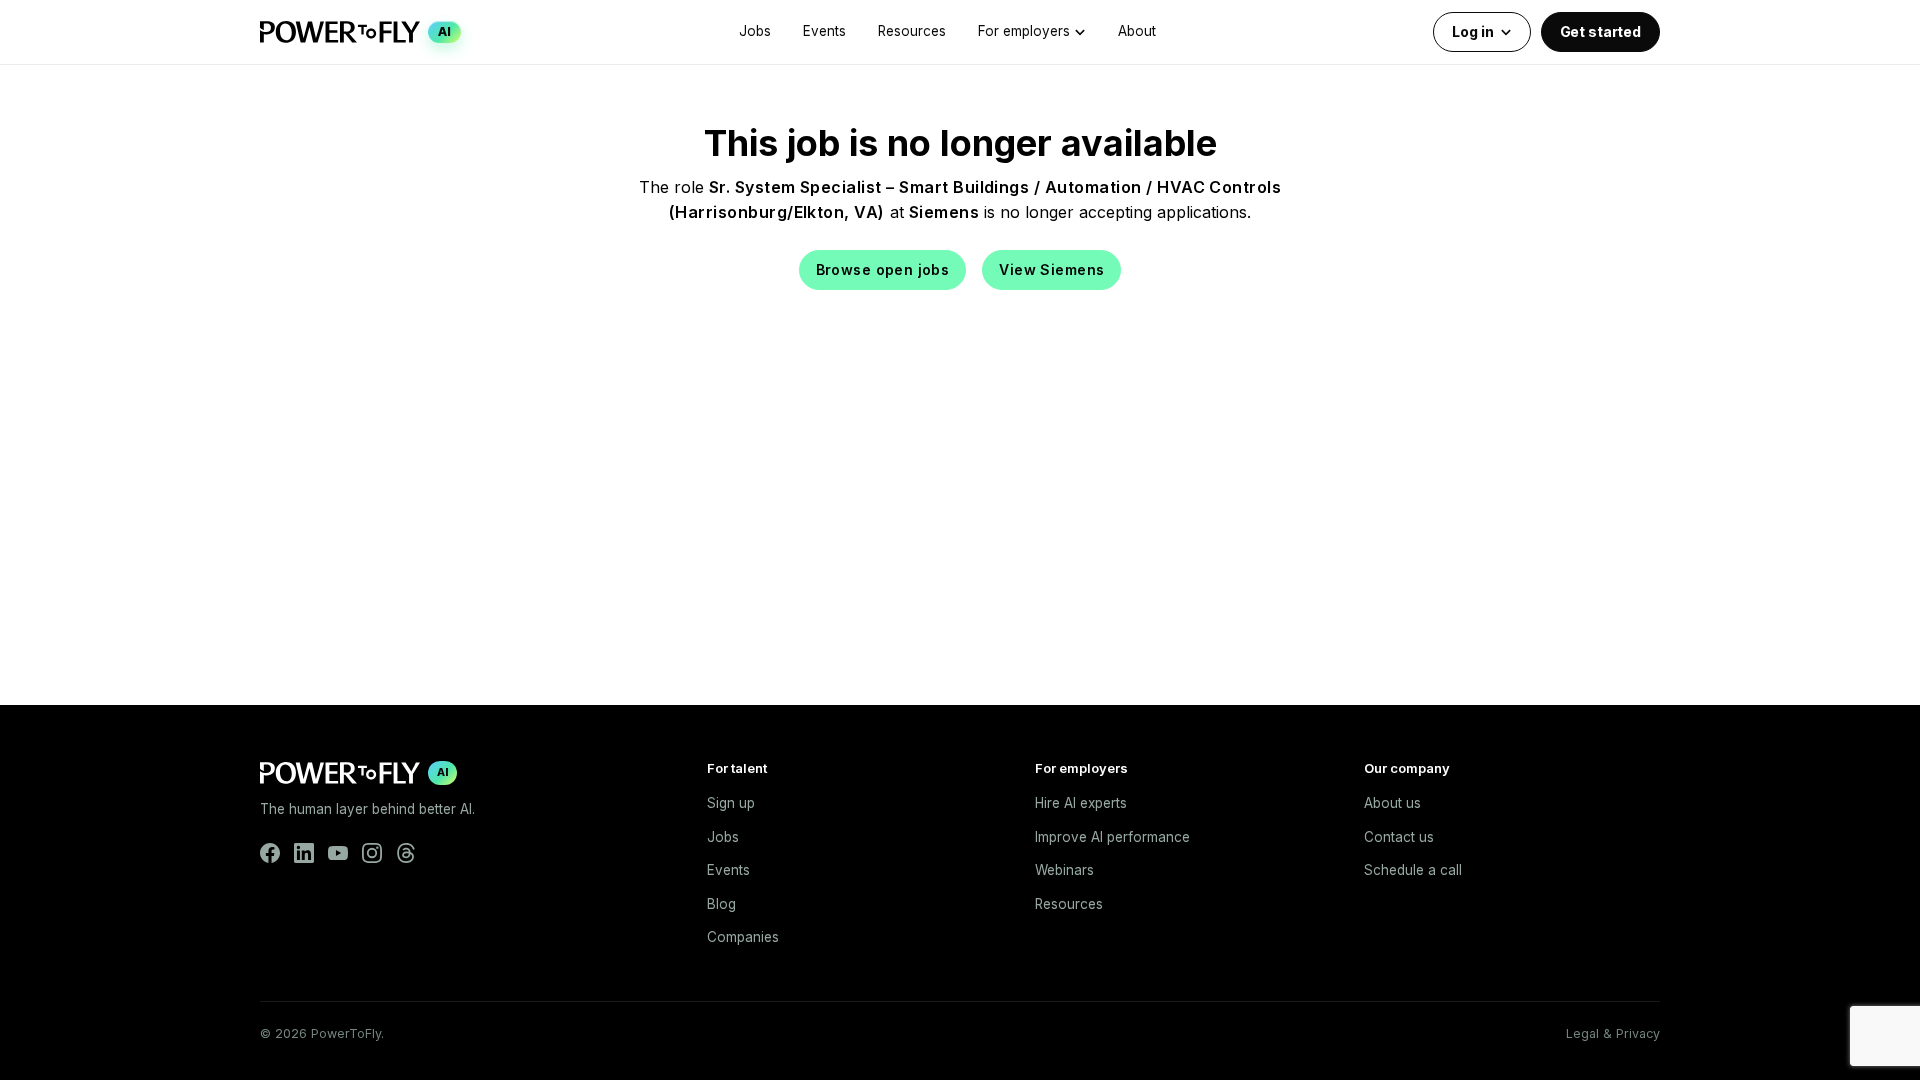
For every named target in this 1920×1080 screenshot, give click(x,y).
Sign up (731, 803)
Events (824, 31)
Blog (721, 904)
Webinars (1064, 870)
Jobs (755, 31)
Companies (743, 937)
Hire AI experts (1081, 803)
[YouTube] (338, 853)
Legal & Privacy (1613, 1033)
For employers (1024, 31)
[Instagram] (372, 853)
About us (1392, 803)
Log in (1472, 31)
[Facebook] (270, 853)
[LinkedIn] (304, 853)
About (1137, 31)
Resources (912, 31)
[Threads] (406, 853)
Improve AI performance (1112, 837)
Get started (1600, 31)
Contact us (1399, 837)
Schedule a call (1413, 870)
